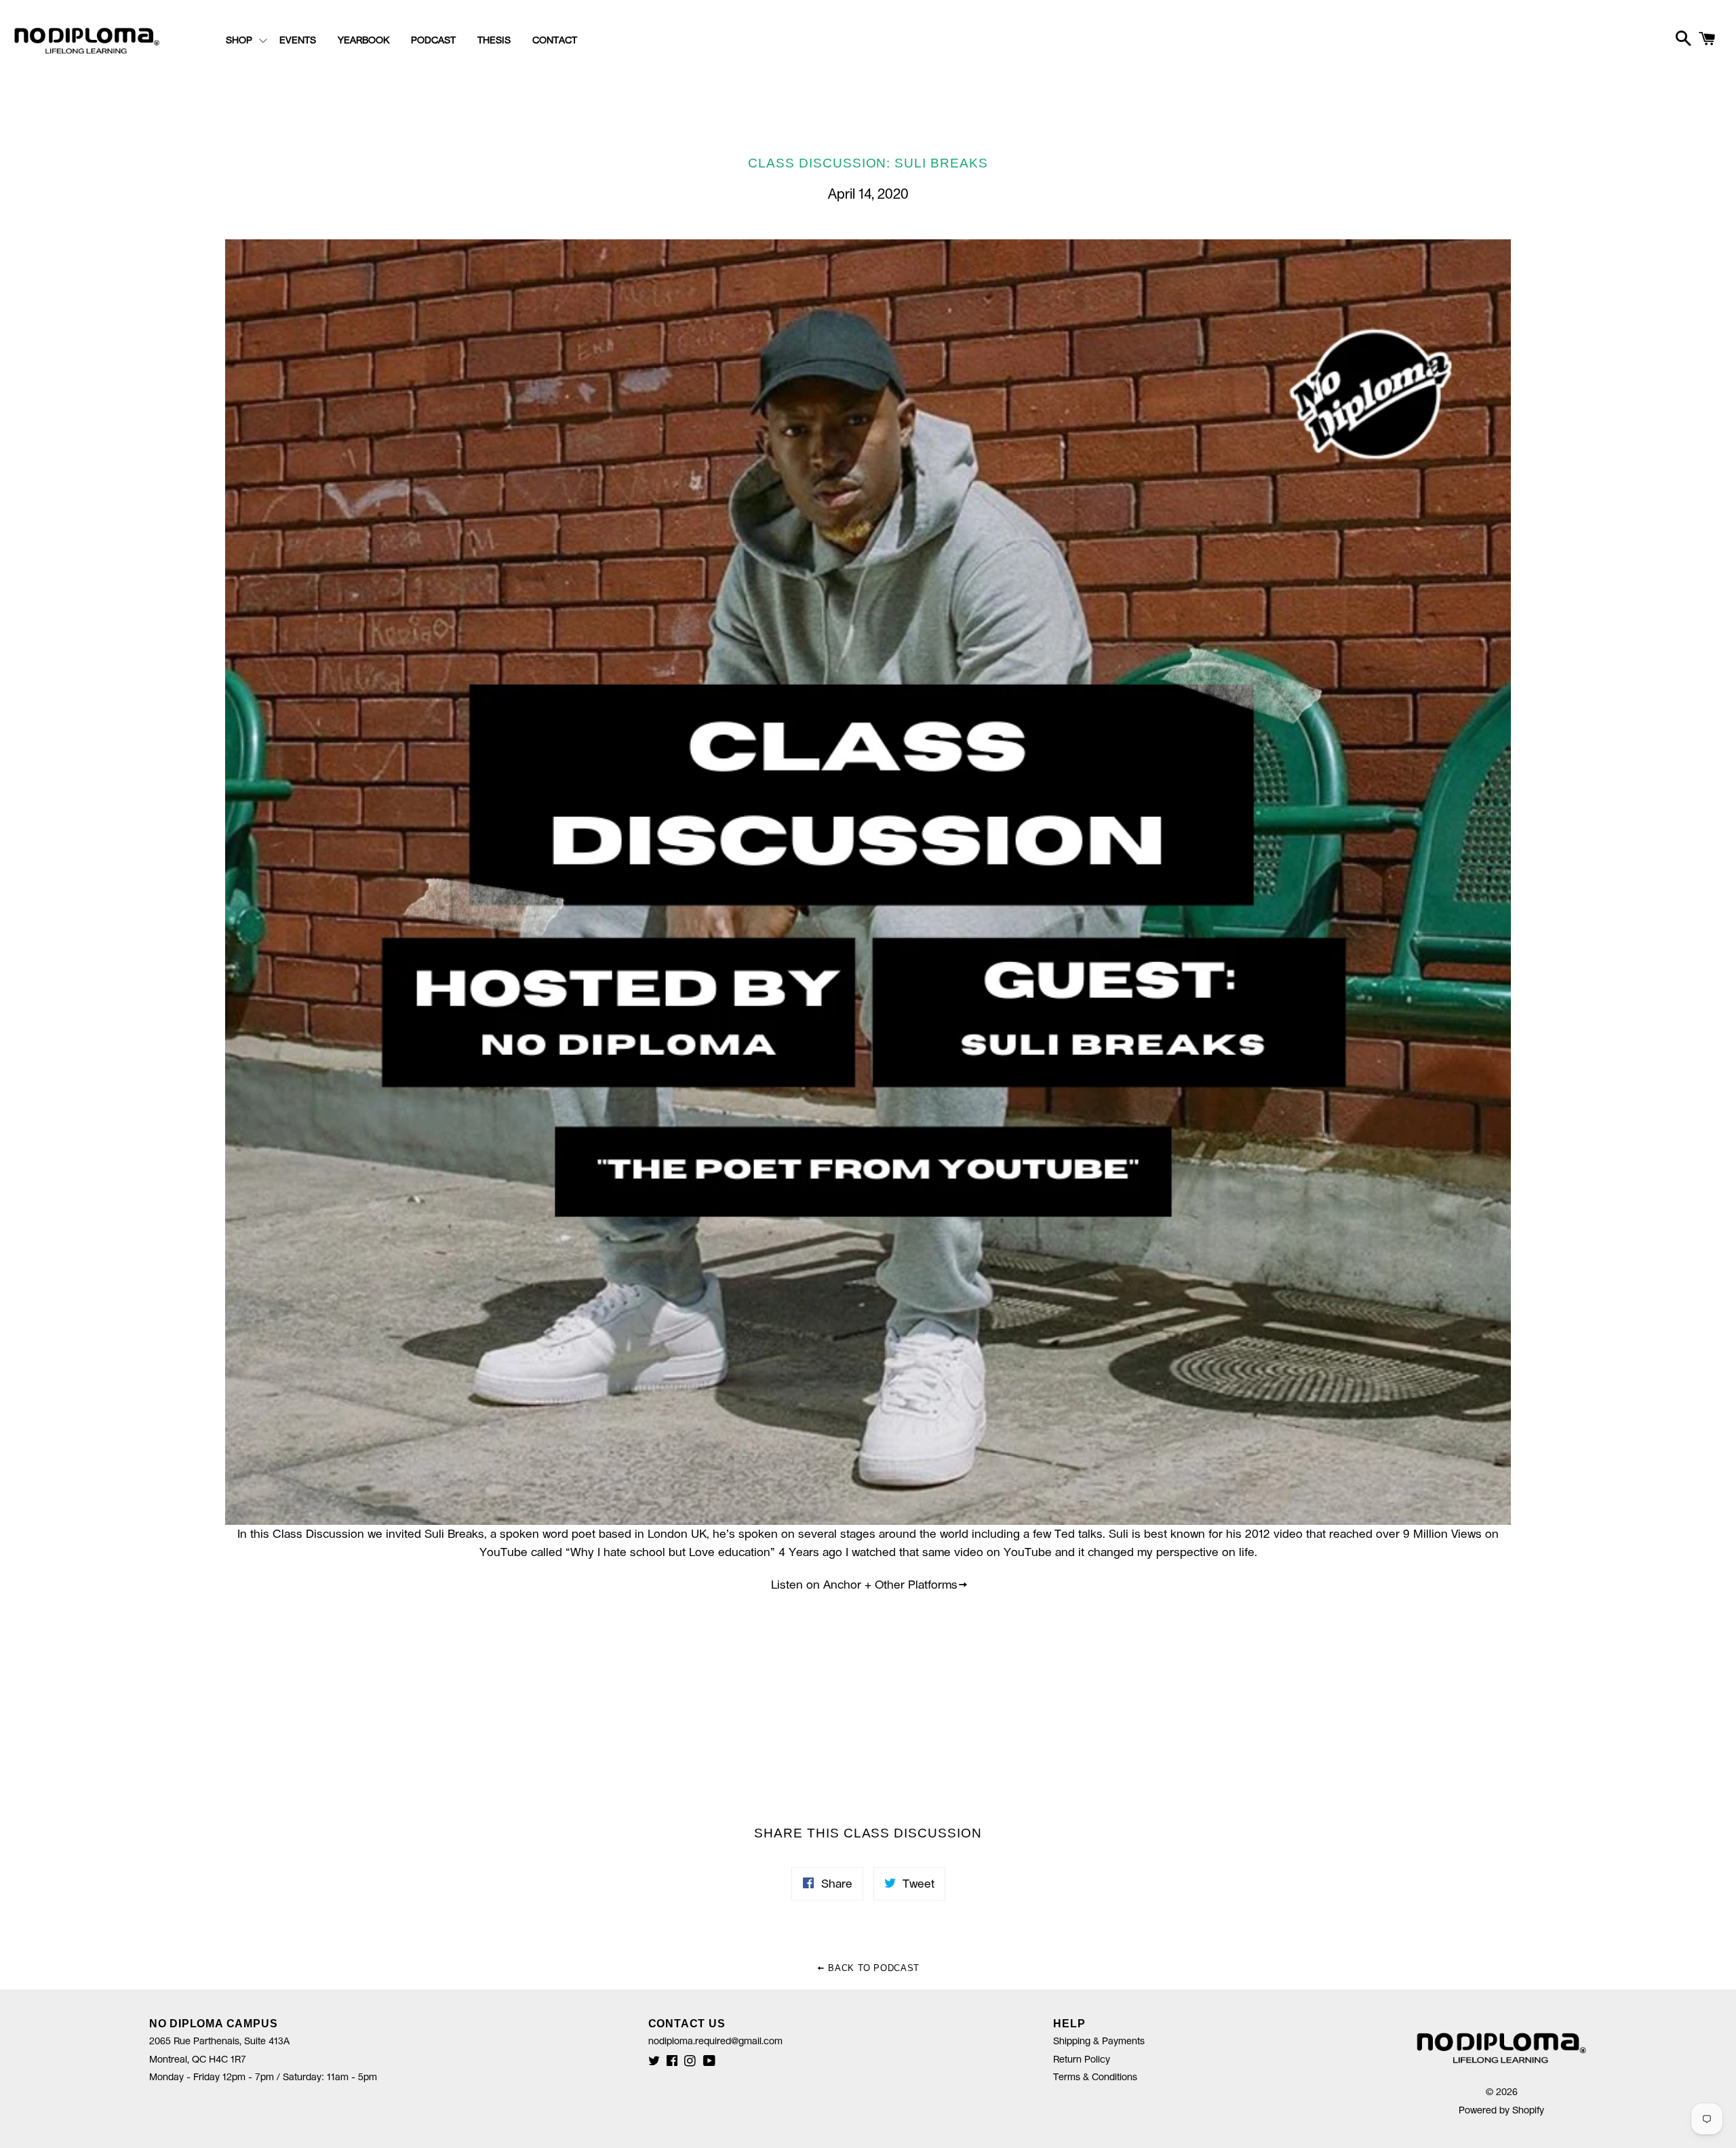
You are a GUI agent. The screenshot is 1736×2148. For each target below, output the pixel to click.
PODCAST (433, 41)
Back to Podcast (872, 1968)
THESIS (494, 41)
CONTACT (555, 41)
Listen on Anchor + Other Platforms (864, 1585)
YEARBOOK (363, 41)
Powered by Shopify (1501, 2111)
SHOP (239, 41)
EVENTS (298, 41)
